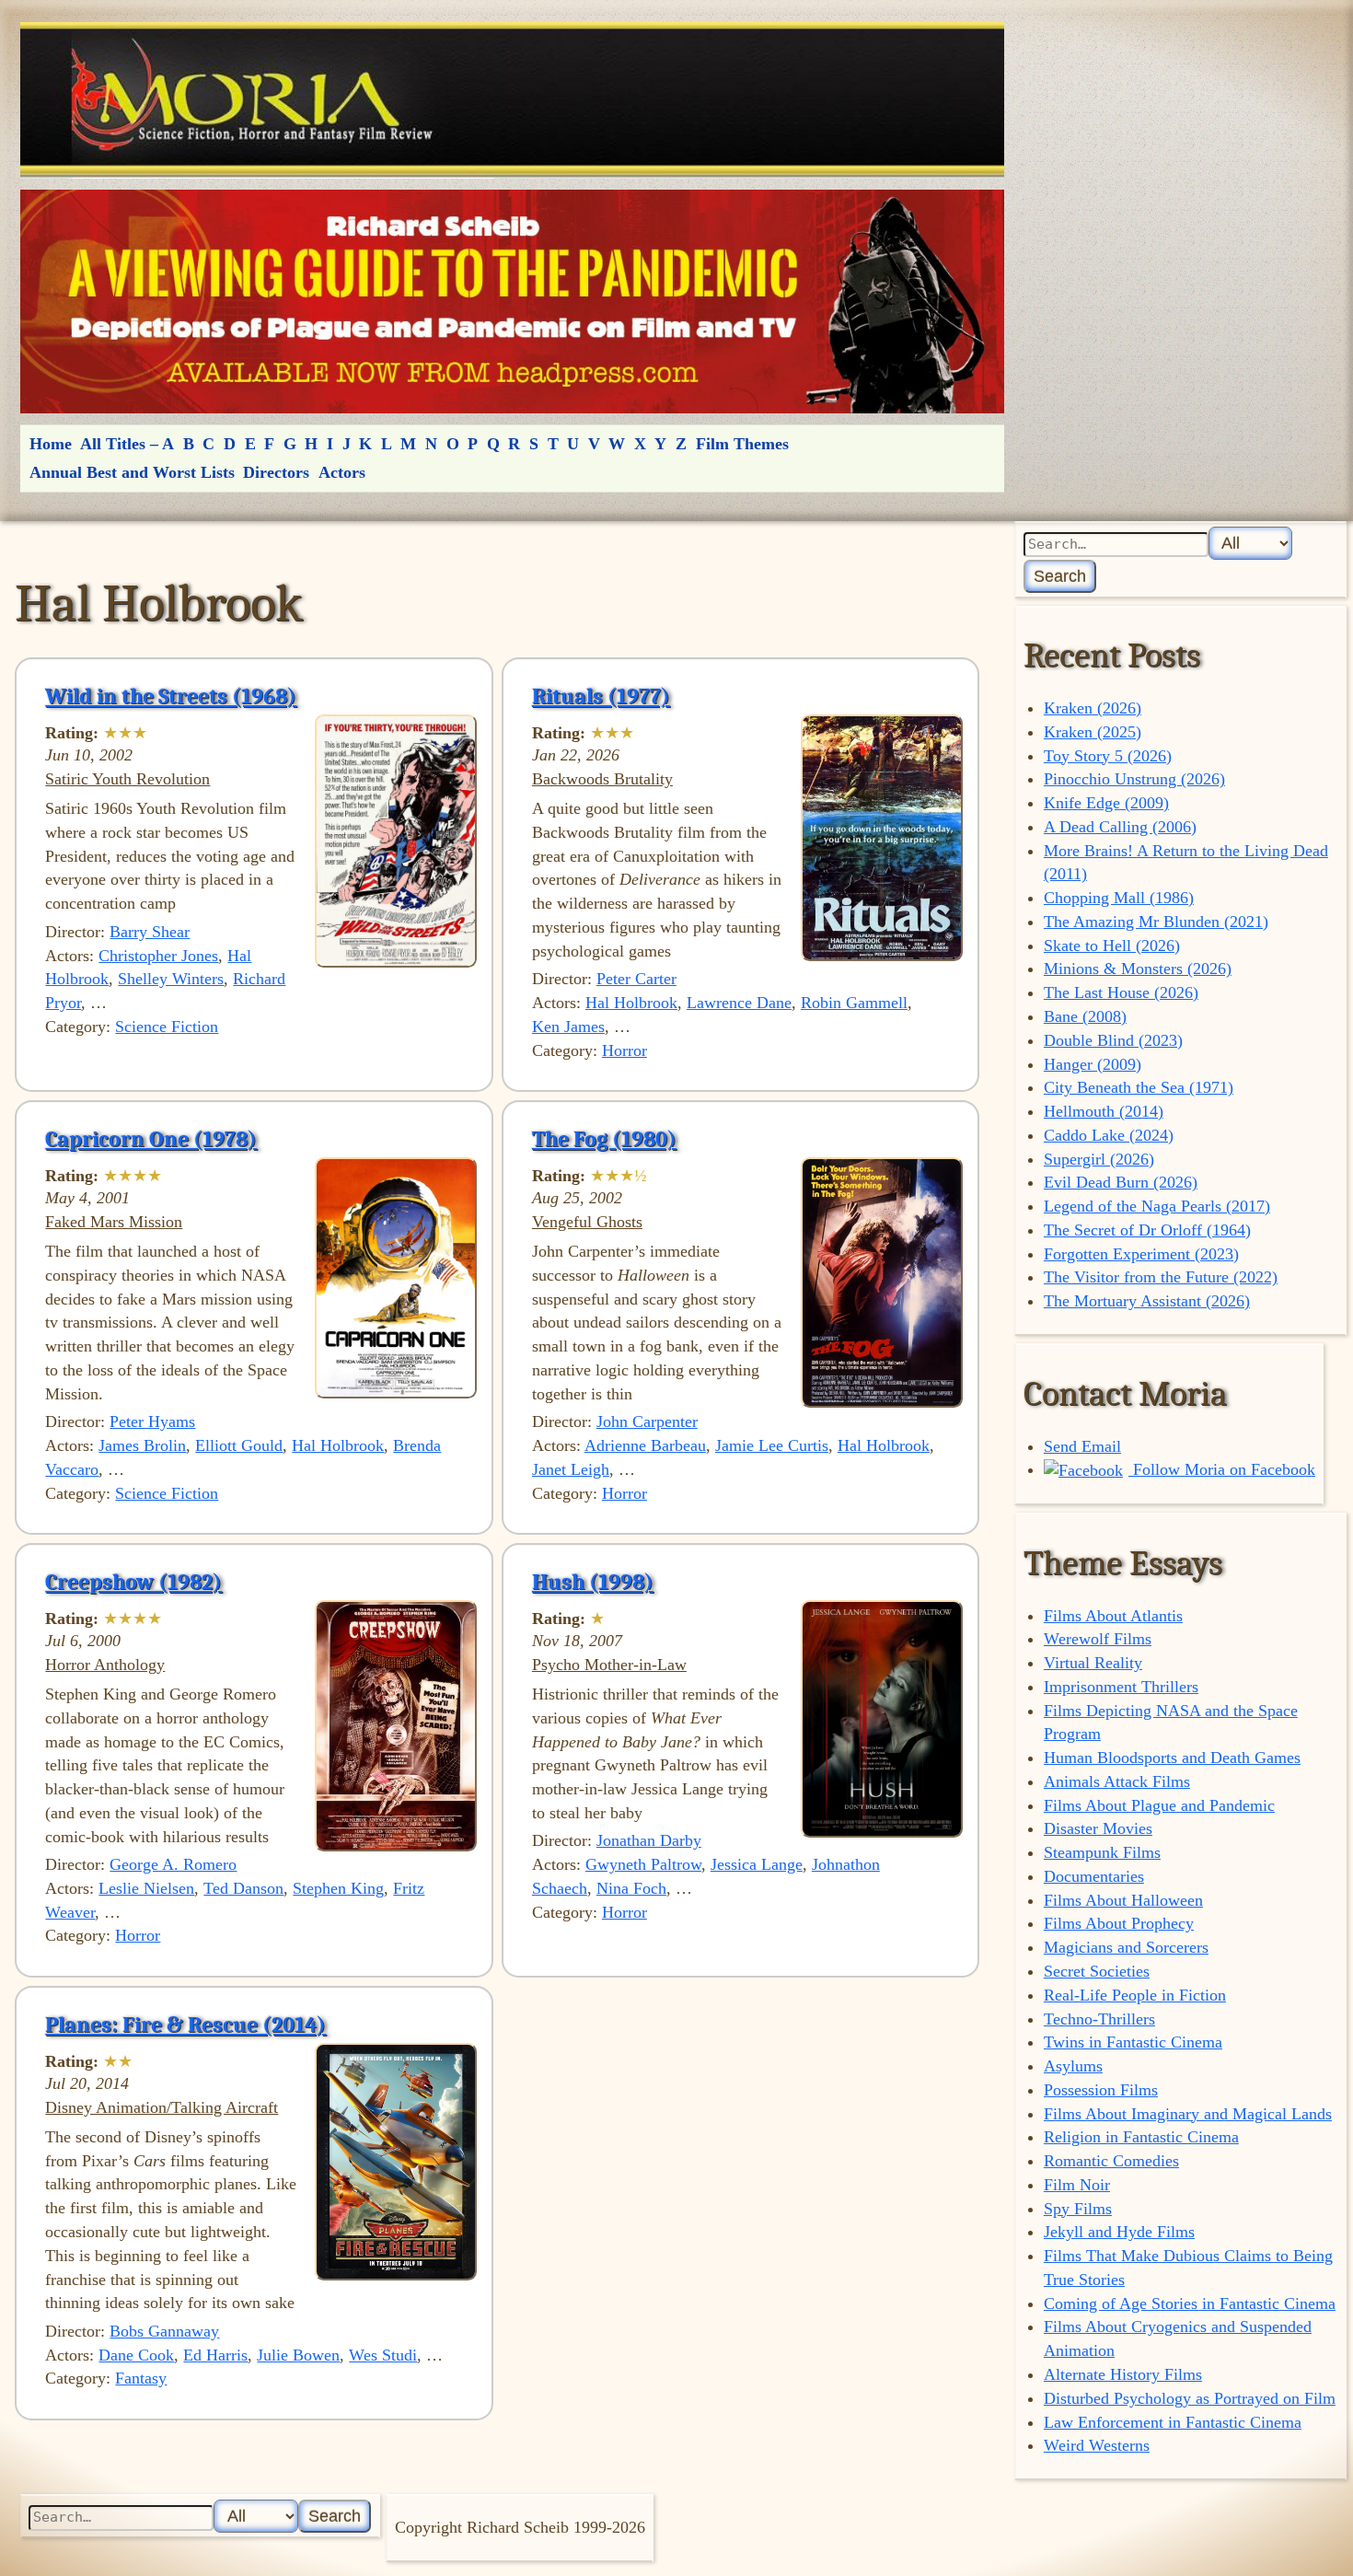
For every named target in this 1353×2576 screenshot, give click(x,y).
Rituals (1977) (601, 696)
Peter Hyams (152, 1421)
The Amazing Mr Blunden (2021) (1156, 922)
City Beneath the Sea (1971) (1139, 1087)
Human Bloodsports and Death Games (1172, 1758)
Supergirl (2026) (1099, 1159)
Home (51, 444)
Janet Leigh (571, 1469)
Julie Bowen (298, 2355)
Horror (624, 1050)
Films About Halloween (1123, 1900)
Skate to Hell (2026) (1112, 946)
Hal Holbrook (631, 1003)
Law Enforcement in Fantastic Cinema (1173, 2422)
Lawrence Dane (739, 1003)
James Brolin (142, 1445)
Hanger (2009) (1093, 1064)
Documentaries (1094, 1876)
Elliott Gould (239, 1445)
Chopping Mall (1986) (1119, 898)
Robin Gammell (854, 1003)
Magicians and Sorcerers (1126, 1947)
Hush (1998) (593, 1582)
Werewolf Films (1098, 1639)
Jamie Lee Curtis (772, 1445)
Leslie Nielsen (146, 1888)
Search (1060, 576)
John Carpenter (647, 1421)
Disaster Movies (1098, 1828)
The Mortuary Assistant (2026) (1147, 1301)
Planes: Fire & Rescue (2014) (185, 2025)
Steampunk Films (1102, 1852)
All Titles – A (127, 444)
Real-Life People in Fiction (1135, 1995)
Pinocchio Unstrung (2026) (1134, 779)
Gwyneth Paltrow (643, 1864)
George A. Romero (173, 1864)
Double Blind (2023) (1113, 1040)
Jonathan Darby (649, 1840)
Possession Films (1101, 2090)
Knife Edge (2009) (1106, 803)
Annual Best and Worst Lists (132, 472)
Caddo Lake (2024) (1109, 1135)
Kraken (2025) (1093, 732)
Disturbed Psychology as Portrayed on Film (1190, 2398)
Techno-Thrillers (1099, 2019)
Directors (276, 472)
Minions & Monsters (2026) (1138, 969)
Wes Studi (383, 2355)
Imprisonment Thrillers (1121, 1687)
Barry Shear (150, 932)
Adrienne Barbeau (645, 1445)
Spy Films (1078, 2209)
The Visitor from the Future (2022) (1161, 1277)
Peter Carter (636, 979)
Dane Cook (136, 2355)
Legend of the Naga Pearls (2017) (1157, 1206)
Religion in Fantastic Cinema (1141, 2137)
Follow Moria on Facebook (1222, 1469)
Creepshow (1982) (133, 1582)
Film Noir (1077, 2185)
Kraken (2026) (1093, 708)
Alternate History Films (1123, 2374)
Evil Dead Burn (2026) (1121, 1182)
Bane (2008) (1085, 1016)
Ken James (568, 1027)
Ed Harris (215, 2355)
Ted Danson (243, 1888)
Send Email (1082, 1446)
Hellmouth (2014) (1104, 1111)
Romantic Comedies (1111, 2161)
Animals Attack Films (1117, 1781)
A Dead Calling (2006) (1120, 827)
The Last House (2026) (1121, 992)
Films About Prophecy (1119, 1923)
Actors (342, 472)
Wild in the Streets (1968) (171, 696)
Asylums (1073, 2066)
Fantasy (141, 2378)
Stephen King (338, 1888)
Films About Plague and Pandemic (1159, 1805)
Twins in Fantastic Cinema (1133, 2042)
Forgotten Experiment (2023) (1141, 1254)
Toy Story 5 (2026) (1108, 756)
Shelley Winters (171, 979)
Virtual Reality (1093, 1663)
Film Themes (742, 444)
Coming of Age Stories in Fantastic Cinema (1190, 2303)
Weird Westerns (1097, 2445)
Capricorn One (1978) (151, 1139)
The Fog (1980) (604, 1139)
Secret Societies (1097, 1971)
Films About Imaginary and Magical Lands (1188, 2114)
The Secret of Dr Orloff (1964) (1147, 1230)
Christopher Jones (158, 956)
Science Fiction (167, 1027)
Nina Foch (631, 1888)
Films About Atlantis (1113, 1616)
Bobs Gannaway (164, 2331)
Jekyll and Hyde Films (1119, 2232)
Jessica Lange (757, 1864)
